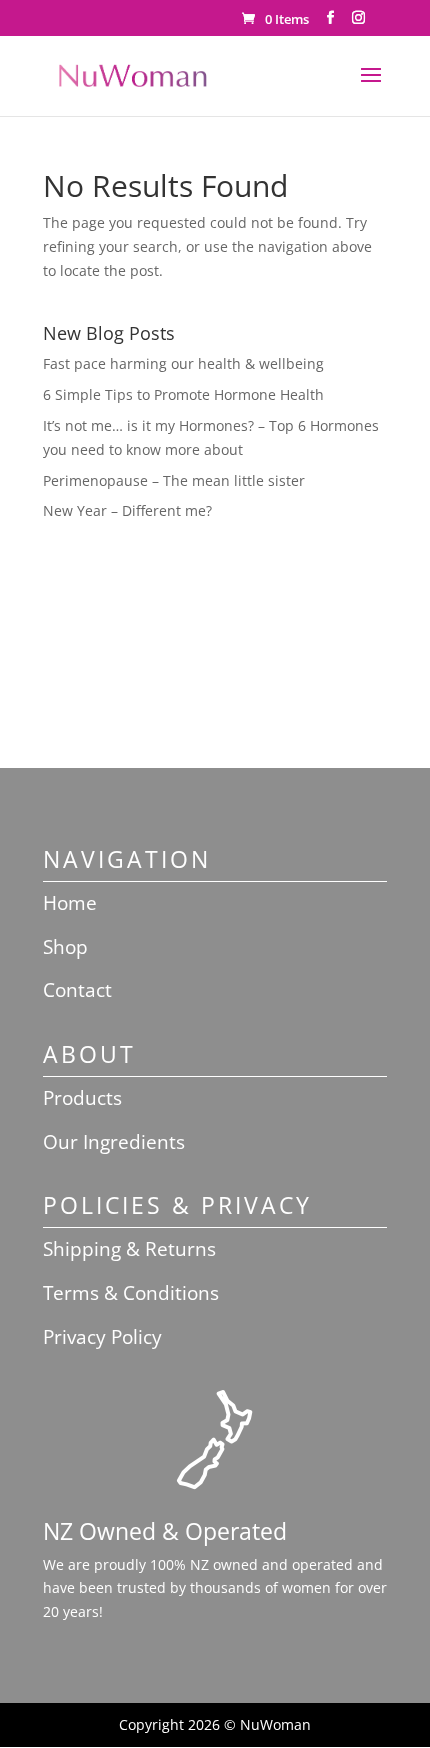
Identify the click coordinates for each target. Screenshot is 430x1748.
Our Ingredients (114, 1142)
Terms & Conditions (131, 1293)
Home (70, 903)
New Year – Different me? (127, 510)
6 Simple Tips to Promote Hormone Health (183, 394)
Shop (65, 947)
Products (82, 1098)
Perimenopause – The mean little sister (174, 480)
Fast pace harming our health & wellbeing (183, 363)
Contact (77, 990)
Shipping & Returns (129, 1249)
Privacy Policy (102, 1337)
